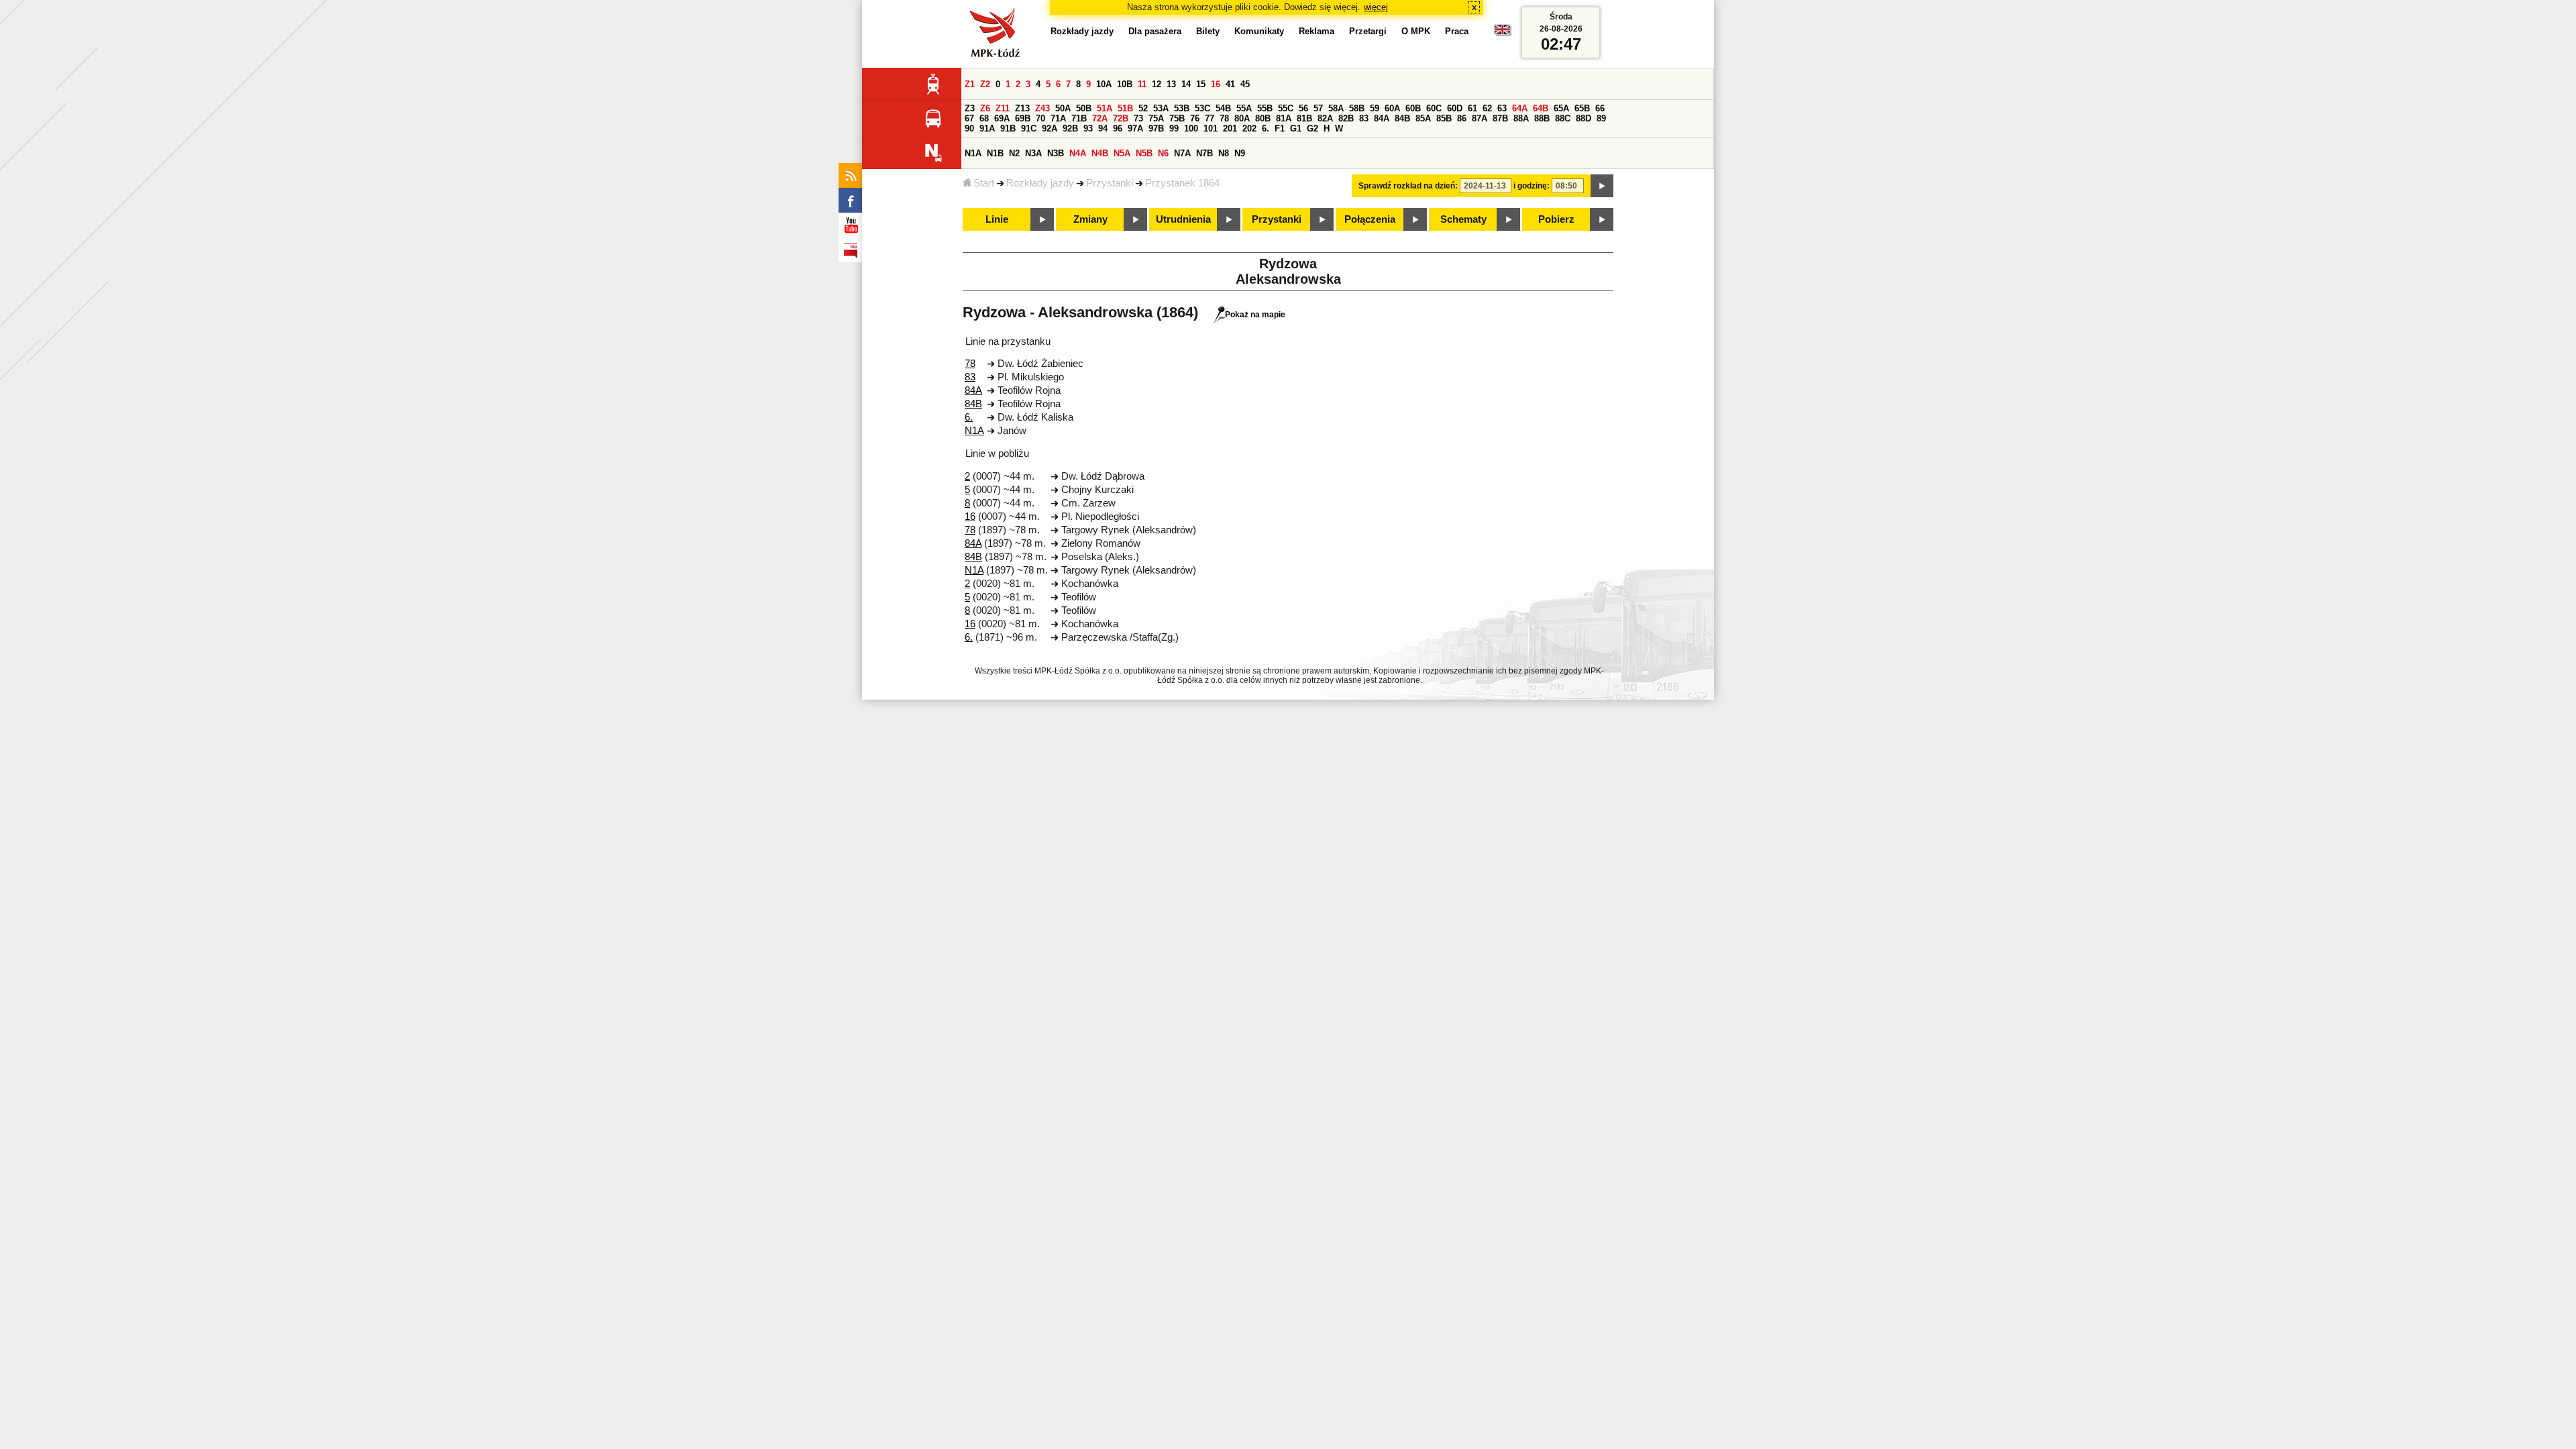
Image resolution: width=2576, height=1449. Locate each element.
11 (1142, 84)
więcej (1376, 7)
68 (984, 118)
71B (1079, 118)
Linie (997, 219)
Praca (1457, 31)
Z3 (970, 108)
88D (1584, 118)
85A (1423, 118)
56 (1303, 108)
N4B (1100, 153)
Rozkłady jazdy (1040, 183)
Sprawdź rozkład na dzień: (1408, 186)
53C (1202, 108)
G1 (1296, 128)
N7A (1182, 153)
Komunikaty (1259, 31)
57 (1318, 108)
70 (1040, 118)
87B (1500, 118)
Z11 (1003, 108)
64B (1541, 108)
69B (1023, 118)
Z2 (985, 84)
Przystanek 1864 (1182, 183)
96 (1118, 128)
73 (1138, 118)
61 (1472, 108)
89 (1601, 118)
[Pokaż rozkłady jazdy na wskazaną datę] (1602, 186)
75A (1156, 118)
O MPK (1416, 31)
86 (1462, 118)
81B (1304, 118)
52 (1143, 108)
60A (1392, 108)
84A (1382, 118)
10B (1125, 84)
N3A (1033, 153)
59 (1375, 108)
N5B (1144, 153)
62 (1487, 108)
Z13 (1022, 108)
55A (1244, 108)
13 (1171, 84)
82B (1346, 118)
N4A (1078, 153)
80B (1263, 118)
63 (1502, 108)
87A (1480, 118)
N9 (1240, 153)
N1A (973, 153)
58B (1357, 108)
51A (1105, 108)
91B (1008, 128)
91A (987, 128)
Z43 (1042, 108)
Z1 (970, 84)
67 (969, 118)
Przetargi (1368, 31)
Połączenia (1370, 219)
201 (1230, 128)
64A (1520, 108)
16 (1216, 84)
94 (1103, 128)
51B (1125, 108)
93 (1088, 128)
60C (1434, 108)
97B (1156, 128)
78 (1224, 118)
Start (984, 183)
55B (1265, 108)
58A (1336, 108)
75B (1177, 118)
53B (1182, 108)
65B (1582, 108)
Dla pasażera (1155, 31)
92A (1050, 128)
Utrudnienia (1183, 219)
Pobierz (1556, 219)
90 (969, 128)
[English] (1503, 33)
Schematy (1463, 219)
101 (1211, 128)
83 (1364, 118)
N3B (1056, 153)
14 (1186, 84)
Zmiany (1090, 219)
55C (1286, 108)
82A (1325, 118)
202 (1249, 128)
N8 (1224, 153)
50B (1084, 108)
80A (1242, 118)
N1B (995, 153)
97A (1135, 128)
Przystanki (1110, 183)
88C (1563, 118)
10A (1104, 84)
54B (1223, 108)
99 (1174, 128)
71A (1058, 118)
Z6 (985, 108)
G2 (1312, 128)
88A (1521, 118)
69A (1002, 118)
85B (1444, 118)
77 (1210, 118)
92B (1070, 128)
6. (1266, 128)
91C (1029, 128)
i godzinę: (1532, 186)
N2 (1014, 153)
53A (1161, 108)
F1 (1280, 128)
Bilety (1208, 31)
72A (1100, 118)
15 (1201, 84)
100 (1191, 128)
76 (1195, 118)
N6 (1163, 153)
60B (1413, 108)
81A (1284, 118)
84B (1402, 118)
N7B (1204, 153)
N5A (1122, 153)
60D (1455, 108)
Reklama (1317, 31)
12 (1157, 84)
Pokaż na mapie (1255, 315)
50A (1063, 108)
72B (1121, 118)
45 (1245, 84)
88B (1542, 118)
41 (1230, 84)
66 (1600, 108)
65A (1561, 108)
